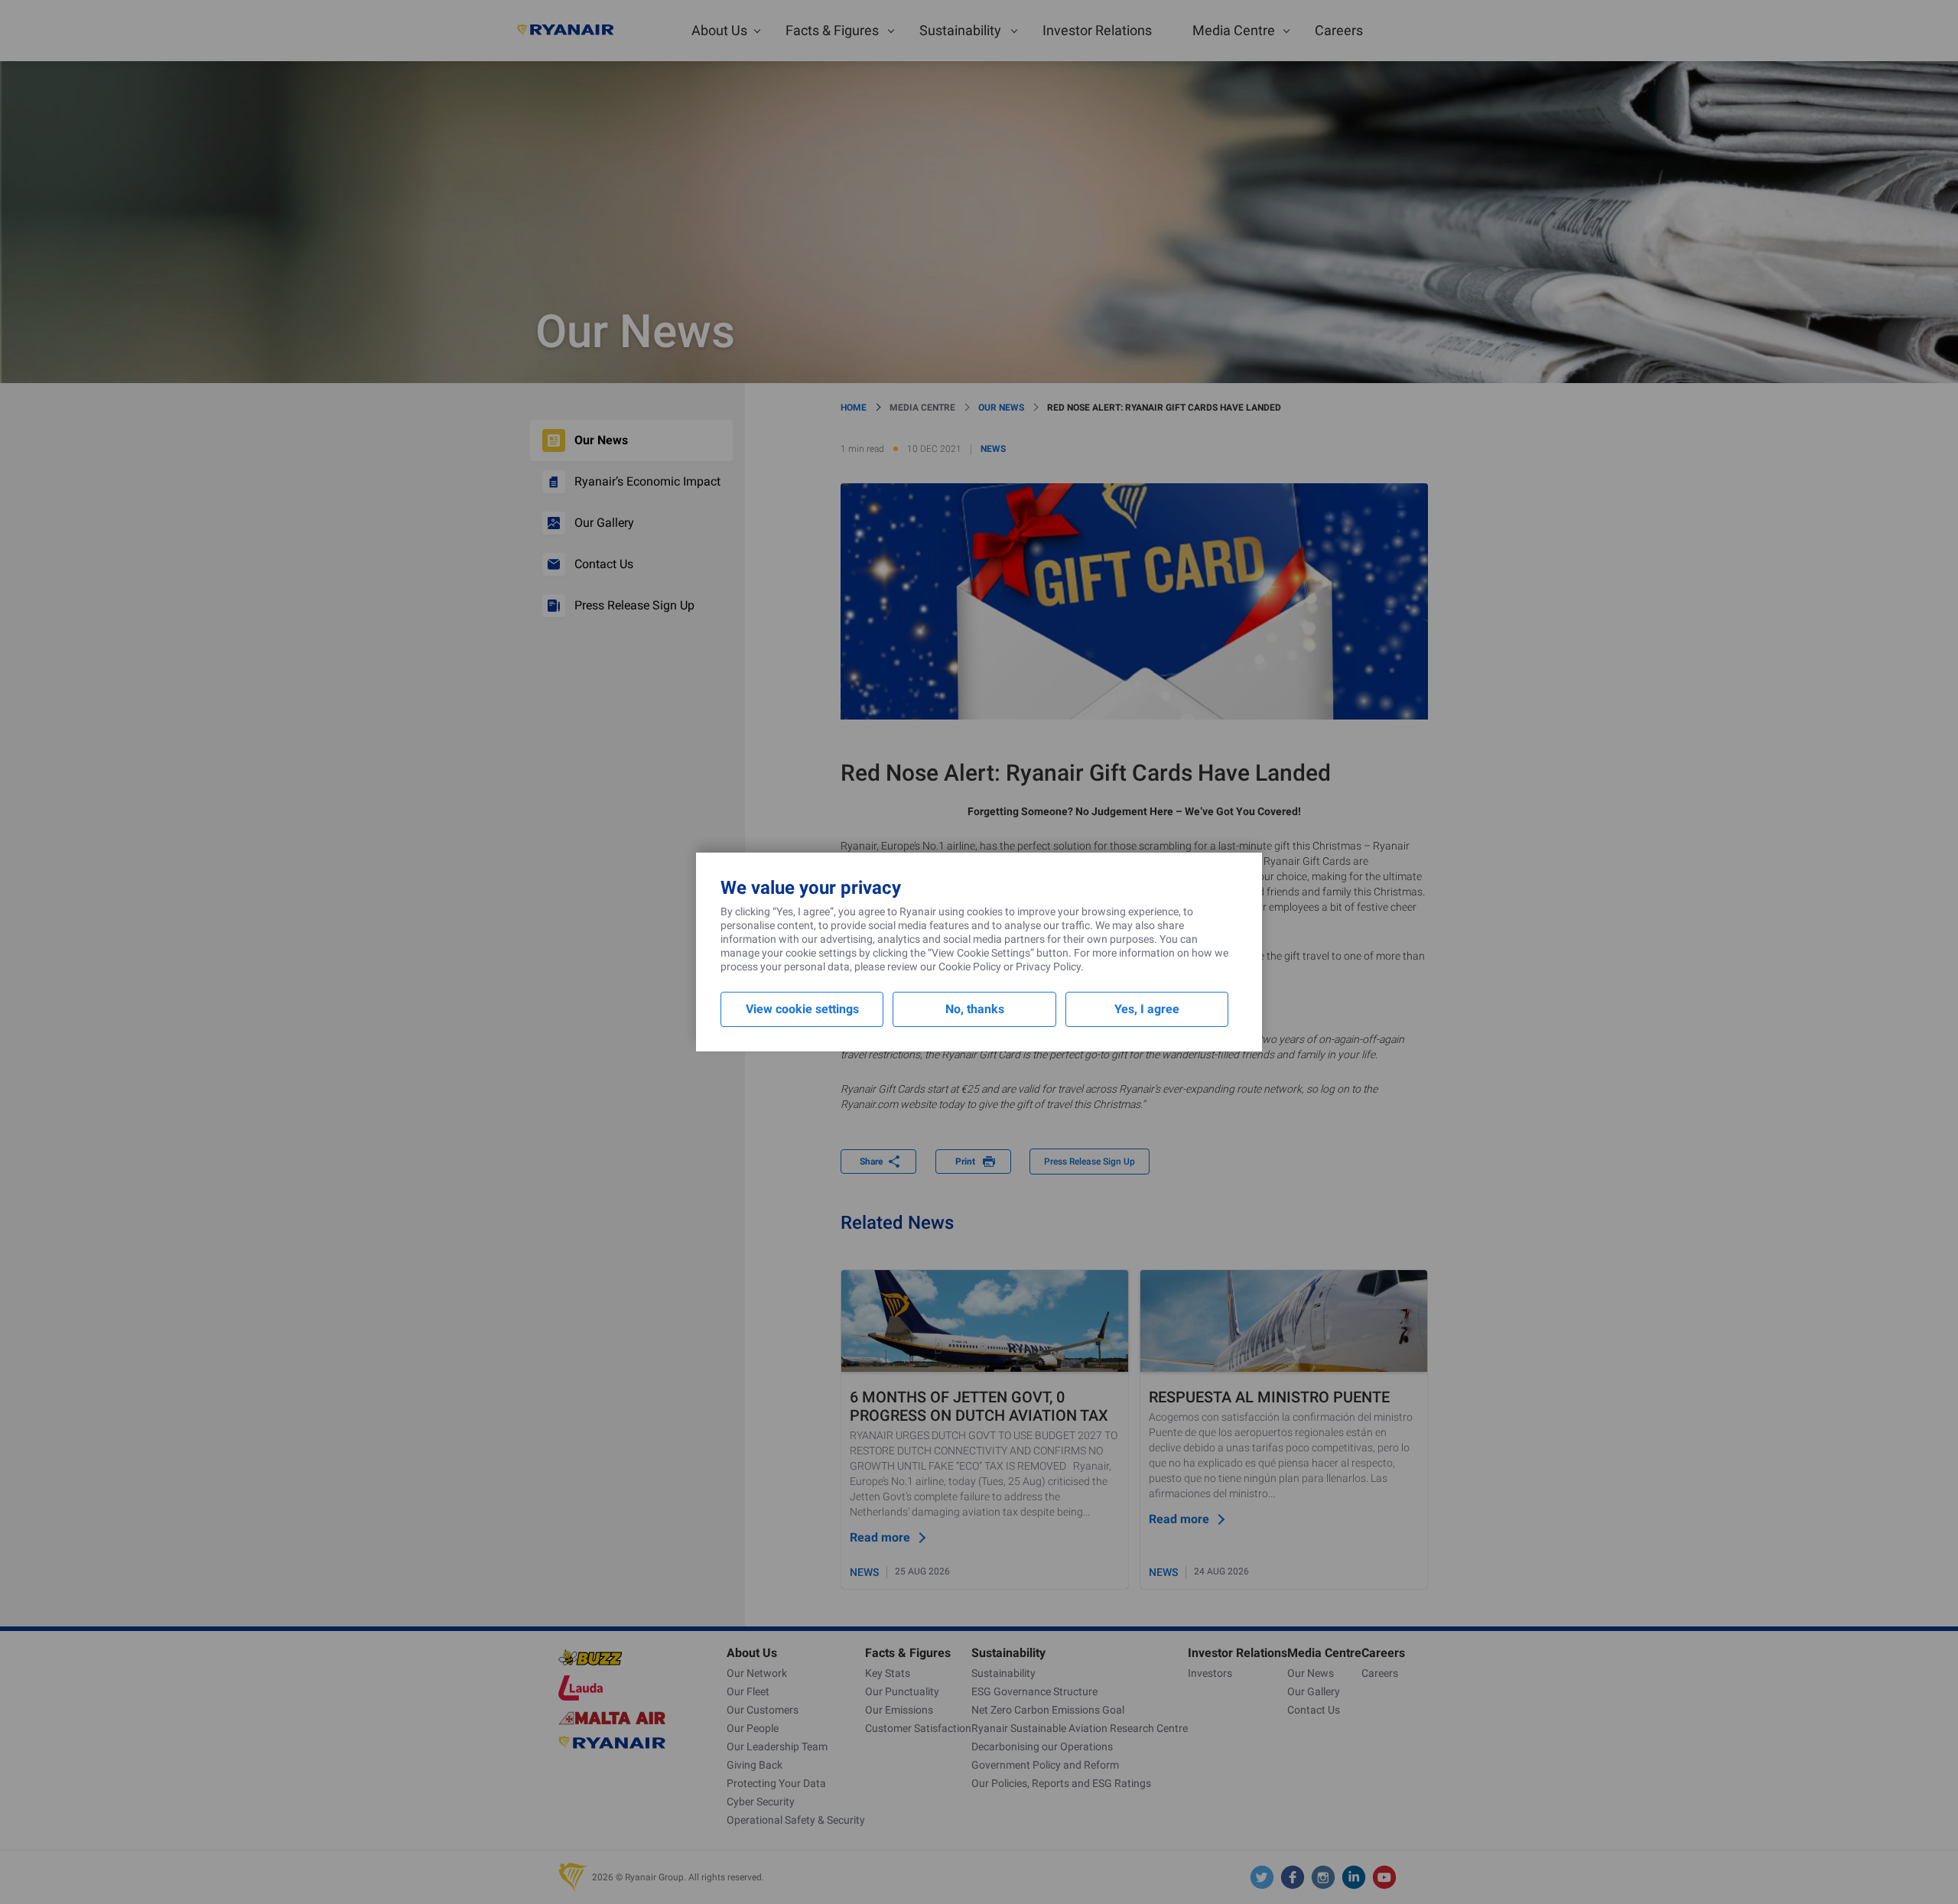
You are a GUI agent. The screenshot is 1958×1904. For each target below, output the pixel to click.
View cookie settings (802, 1009)
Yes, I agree (1147, 1009)
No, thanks (975, 1009)
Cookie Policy (970, 967)
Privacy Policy (1048, 967)
